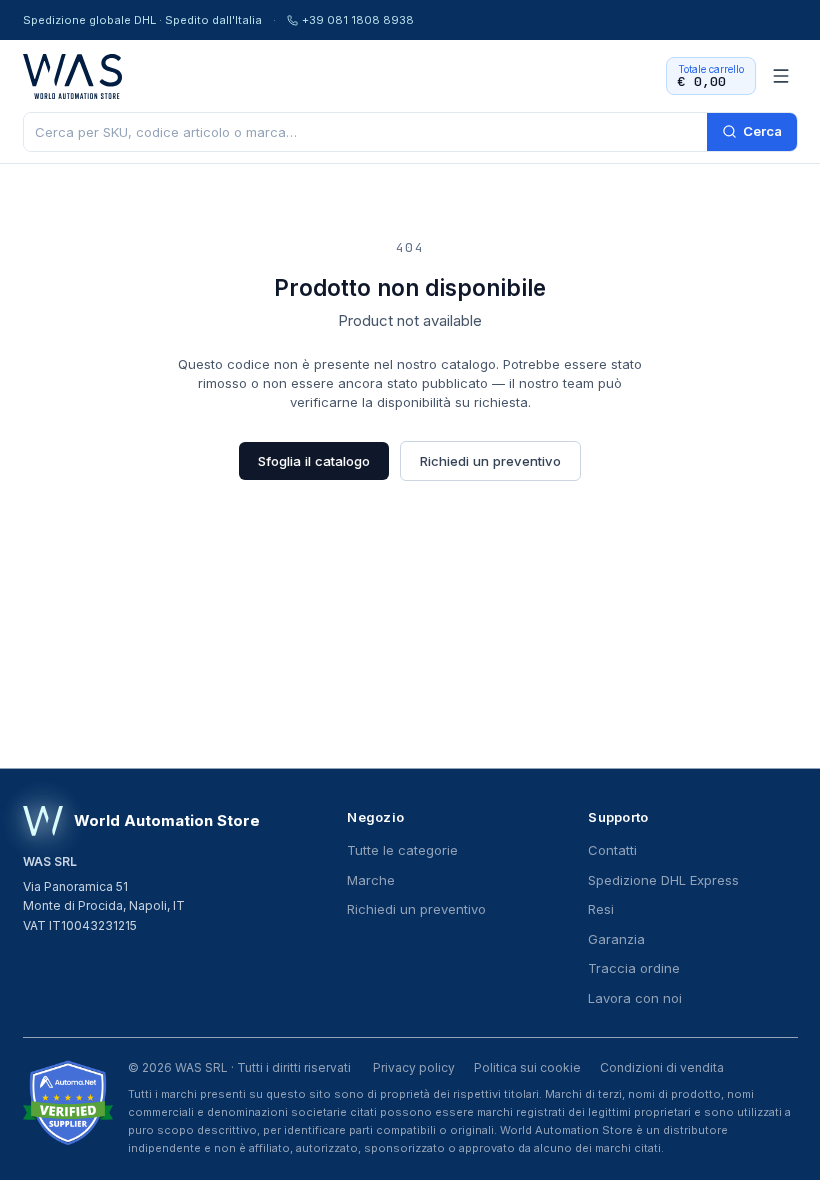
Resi (601, 909)
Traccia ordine (634, 968)
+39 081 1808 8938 (358, 20)
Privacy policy (414, 1067)
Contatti (612, 850)
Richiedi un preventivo (490, 461)
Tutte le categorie (402, 850)
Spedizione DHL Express (663, 880)
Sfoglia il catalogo (314, 461)
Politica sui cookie (527, 1067)
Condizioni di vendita (662, 1067)
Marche (371, 880)
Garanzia (616, 939)
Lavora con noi (635, 998)
